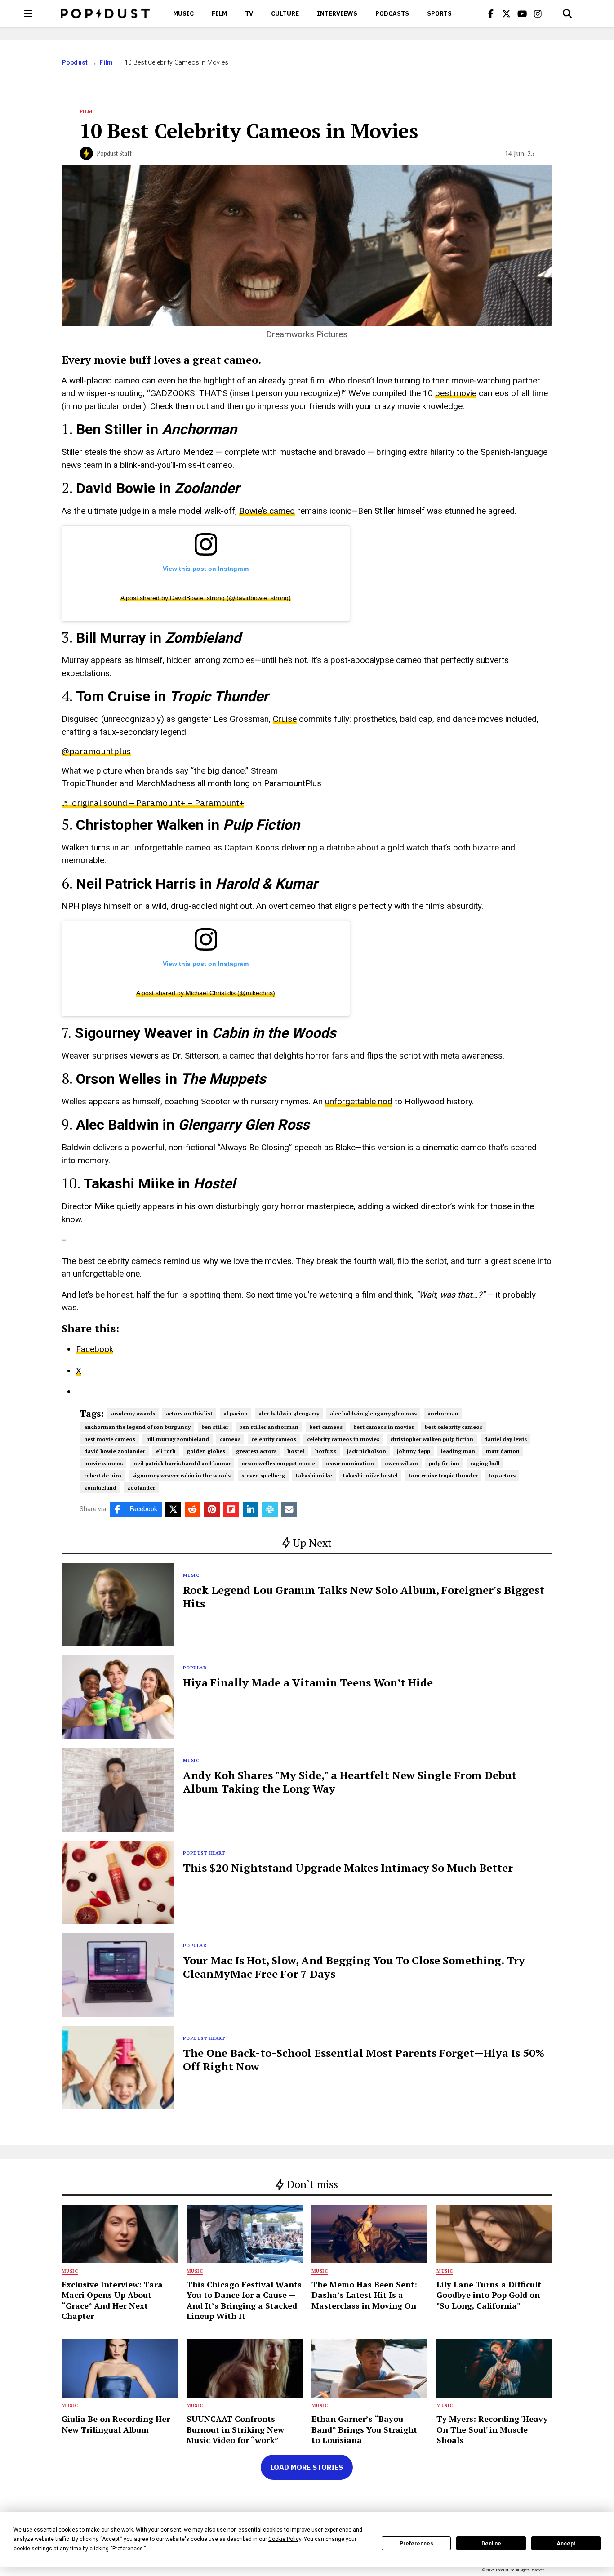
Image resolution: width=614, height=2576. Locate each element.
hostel (296, 1451)
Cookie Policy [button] (285, 2539)
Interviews (337, 13)
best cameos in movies (384, 1427)
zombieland (100, 1488)
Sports (439, 13)
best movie (456, 393)
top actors (502, 1475)
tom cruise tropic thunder (443, 1475)
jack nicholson (367, 1451)
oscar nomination (350, 1463)
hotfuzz (326, 1451)
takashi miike (314, 1475)
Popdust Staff (114, 153)
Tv (249, 13)
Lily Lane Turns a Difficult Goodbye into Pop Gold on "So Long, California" (489, 2295)
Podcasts (392, 13)
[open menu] (28, 13)
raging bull (485, 1463)
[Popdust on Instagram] (538, 13)
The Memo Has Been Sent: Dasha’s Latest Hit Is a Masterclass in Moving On (364, 2295)
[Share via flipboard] (231, 1510)
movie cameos (103, 1463)
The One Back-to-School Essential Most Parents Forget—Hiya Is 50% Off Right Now (364, 2060)
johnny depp (414, 1451)
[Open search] (567, 13)
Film (219, 13)
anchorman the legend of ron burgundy (137, 1427)
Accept (566, 2544)
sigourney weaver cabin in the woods (181, 1475)
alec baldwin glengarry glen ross (373, 1413)
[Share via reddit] (193, 1510)
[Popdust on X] (507, 13)
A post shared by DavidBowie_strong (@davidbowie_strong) (206, 598)
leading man (458, 1451)
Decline (491, 2544)
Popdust (75, 62)
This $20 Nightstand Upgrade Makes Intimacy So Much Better (348, 1868)
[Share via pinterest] (212, 1510)
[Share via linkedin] (251, 1510)
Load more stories (307, 2467)
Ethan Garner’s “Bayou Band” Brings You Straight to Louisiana (364, 2429)
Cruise (285, 719)
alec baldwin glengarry (289, 1413)
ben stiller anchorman (269, 1427)
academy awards (133, 1413)
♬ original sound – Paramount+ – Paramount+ (153, 803)
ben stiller (215, 1427)
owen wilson (401, 1463)
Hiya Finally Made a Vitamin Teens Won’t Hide (308, 1682)
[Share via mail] (289, 1510)
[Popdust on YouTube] (522, 13)
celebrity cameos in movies (343, 1439)
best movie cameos (110, 1439)
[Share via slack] (270, 1510)
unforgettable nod (359, 1101)
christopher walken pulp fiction (432, 1439)
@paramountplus (96, 751)
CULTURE (285, 13)
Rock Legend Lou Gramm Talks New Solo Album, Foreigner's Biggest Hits (364, 1597)
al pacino (236, 1413)
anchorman (443, 1413)
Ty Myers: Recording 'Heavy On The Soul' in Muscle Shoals (492, 2429)
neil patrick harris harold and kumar (182, 1463)
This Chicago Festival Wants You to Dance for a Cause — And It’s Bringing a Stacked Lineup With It (244, 2300)
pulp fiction (444, 1463)
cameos (230, 1439)
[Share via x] (173, 1510)
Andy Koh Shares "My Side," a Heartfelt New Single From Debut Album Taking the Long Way (350, 1782)
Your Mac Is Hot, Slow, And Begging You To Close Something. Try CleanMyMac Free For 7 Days (354, 1967)
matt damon (503, 1451)
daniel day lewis (505, 1439)
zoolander (141, 1488)
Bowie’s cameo (267, 511)
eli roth (166, 1451)
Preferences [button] (128, 2549)
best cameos (326, 1427)
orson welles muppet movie (278, 1463)
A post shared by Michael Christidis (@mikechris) (206, 993)
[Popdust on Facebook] (491, 13)
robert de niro (103, 1475)
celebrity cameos (274, 1439)
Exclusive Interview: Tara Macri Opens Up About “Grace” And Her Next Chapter (112, 2300)
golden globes (206, 1451)
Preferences (416, 2544)
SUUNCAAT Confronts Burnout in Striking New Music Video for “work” (235, 2429)
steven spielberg (263, 1475)
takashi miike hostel (370, 1475)
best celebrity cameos (454, 1427)
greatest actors (256, 1451)
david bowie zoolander (115, 1451)
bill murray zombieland (178, 1439)
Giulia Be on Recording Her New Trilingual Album (116, 2424)
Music (183, 13)
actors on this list (189, 1413)
